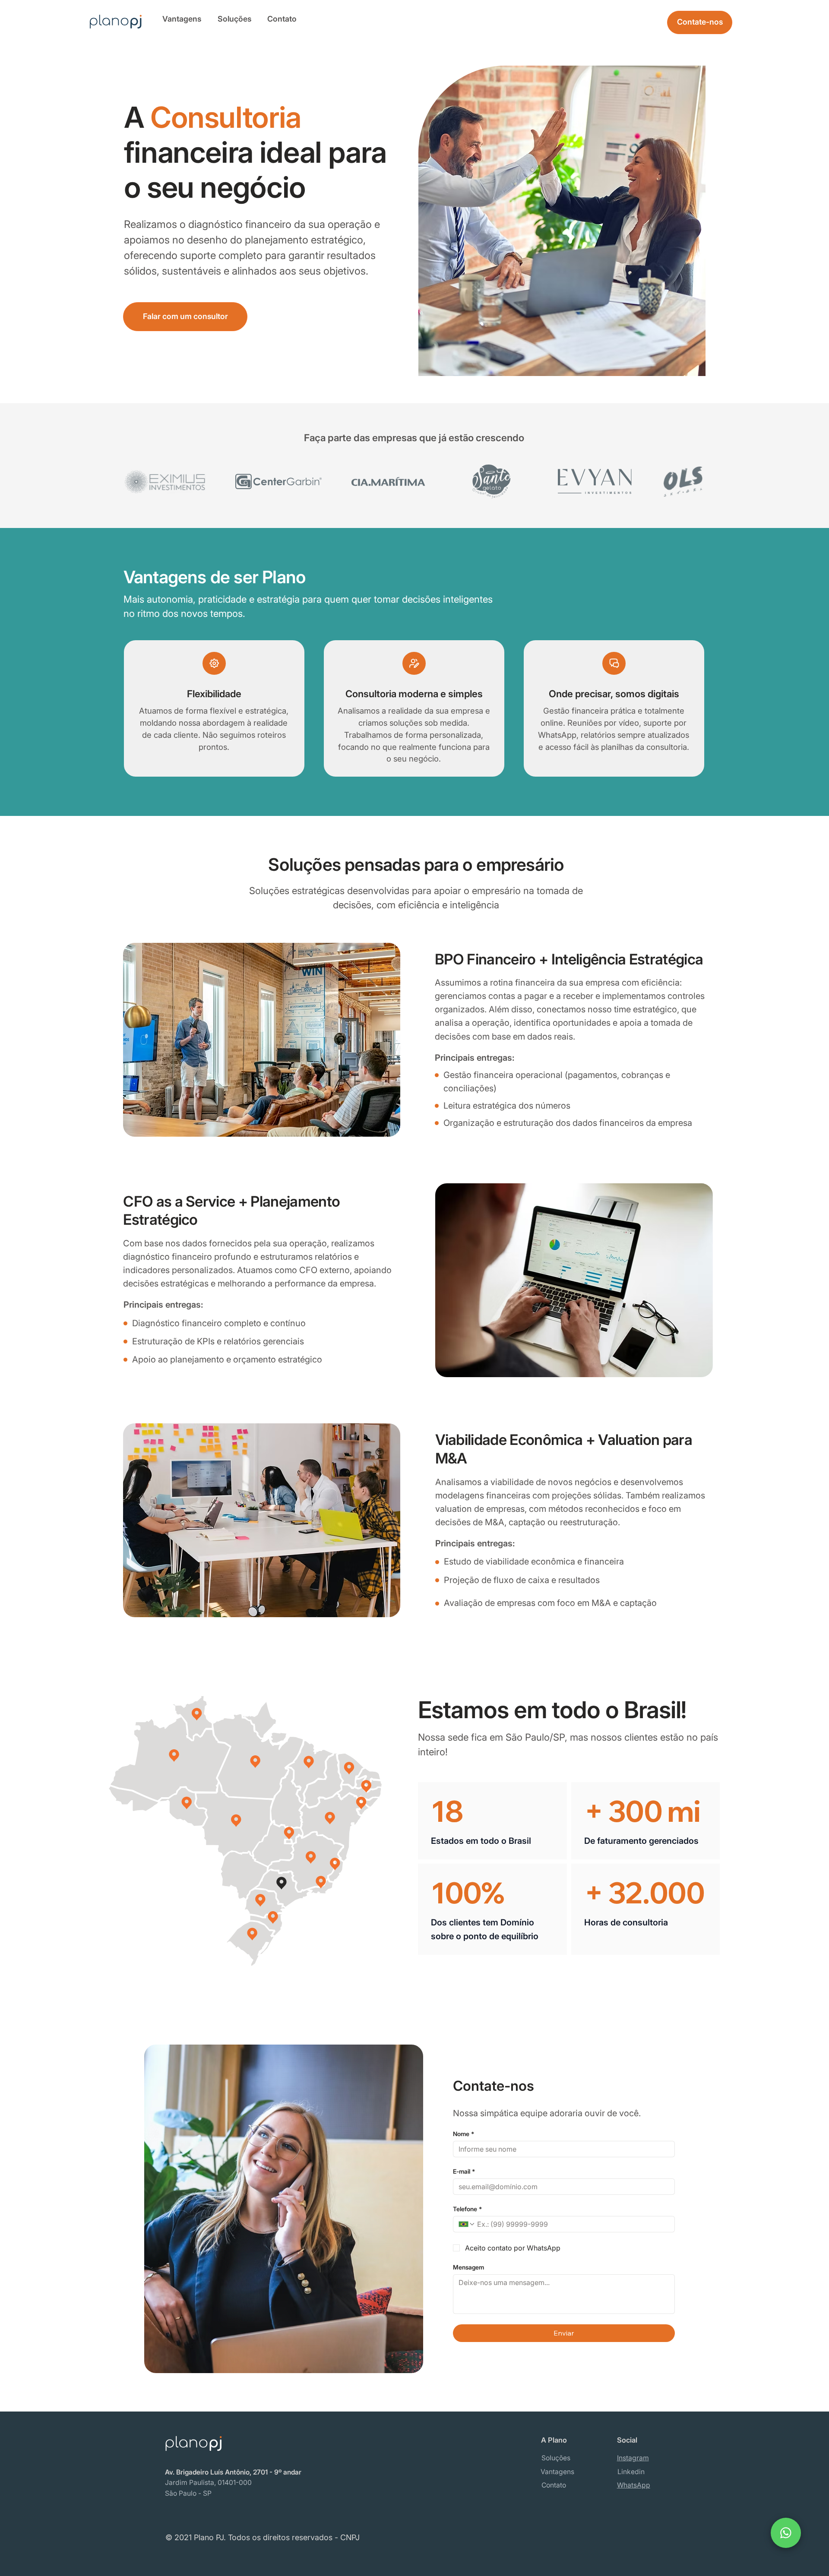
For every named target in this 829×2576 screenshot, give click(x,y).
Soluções (234, 19)
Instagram (633, 2458)
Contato (282, 19)
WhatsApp (634, 2485)
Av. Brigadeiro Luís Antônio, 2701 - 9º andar (233, 2472)
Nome (464, 2134)
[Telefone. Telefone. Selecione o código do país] (467, 2224)
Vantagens (182, 19)
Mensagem (468, 2267)
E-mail (464, 2171)
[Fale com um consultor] (786, 2533)
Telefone (467, 2209)
